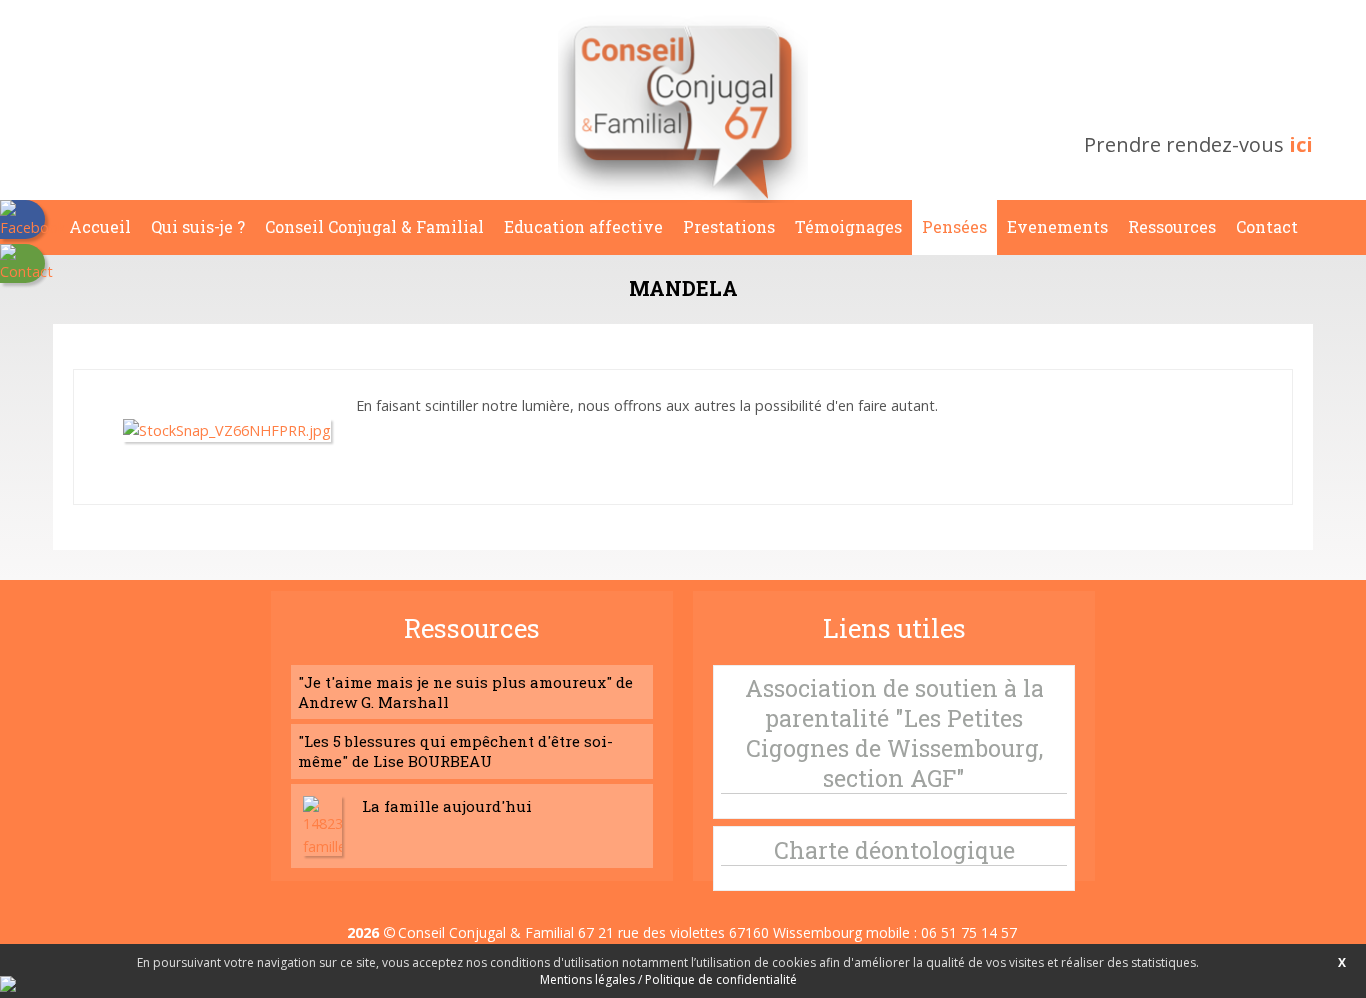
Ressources (472, 628)
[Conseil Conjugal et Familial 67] (683, 197)
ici (1301, 144)
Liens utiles (894, 628)
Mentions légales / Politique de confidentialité (668, 979)
